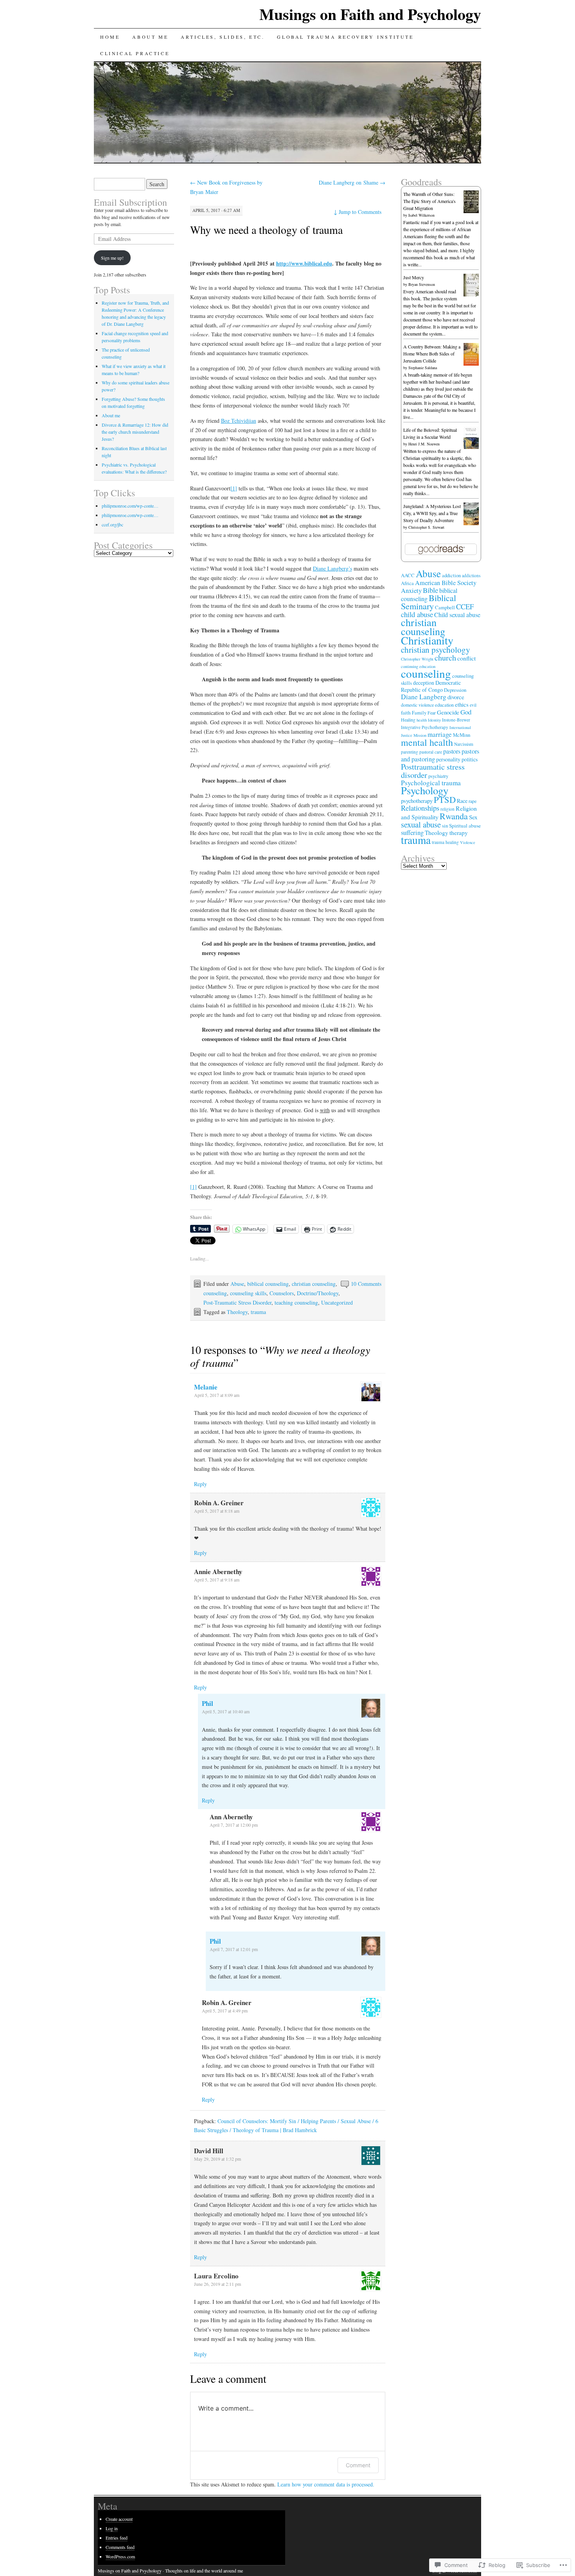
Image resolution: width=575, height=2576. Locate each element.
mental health (427, 742)
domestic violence (417, 705)
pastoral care (431, 752)
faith (406, 713)
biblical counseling (268, 1284)
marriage (440, 734)
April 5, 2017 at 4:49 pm (225, 2011)
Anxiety (411, 591)
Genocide (448, 712)
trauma (258, 1312)
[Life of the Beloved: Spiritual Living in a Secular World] (471, 447)
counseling (215, 1293)
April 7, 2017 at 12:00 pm (234, 1825)
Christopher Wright (417, 659)
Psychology (425, 790)
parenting (410, 752)
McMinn (462, 735)
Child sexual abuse (457, 615)
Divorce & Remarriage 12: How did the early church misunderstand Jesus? (135, 432)
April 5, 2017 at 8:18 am (217, 1511)
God (466, 712)
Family (419, 713)
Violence (468, 842)
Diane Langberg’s (332, 568)
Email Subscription (130, 202)
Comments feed (120, 2547)
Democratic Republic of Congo (431, 686)
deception (424, 683)
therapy (459, 833)
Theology (237, 1312)
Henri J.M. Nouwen (424, 444)
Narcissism (464, 744)
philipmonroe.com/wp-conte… (130, 506)
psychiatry (438, 776)
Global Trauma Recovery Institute (345, 37)
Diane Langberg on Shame (352, 182)
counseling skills (248, 1293)
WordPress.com (120, 2556)
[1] (234, 488)
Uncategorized (337, 1302)
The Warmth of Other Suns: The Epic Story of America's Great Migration (429, 201)
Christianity (427, 640)
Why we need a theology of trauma (266, 230)
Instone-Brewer (456, 720)
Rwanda (454, 816)
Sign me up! (112, 258)
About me (150, 37)
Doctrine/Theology (318, 1293)
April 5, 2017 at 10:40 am (226, 1711)
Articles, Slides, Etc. (223, 37)
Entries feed (117, 2538)
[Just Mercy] (471, 294)
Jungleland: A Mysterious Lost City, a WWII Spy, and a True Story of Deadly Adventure (432, 513)
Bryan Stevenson (422, 284)
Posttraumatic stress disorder (433, 771)
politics (470, 759)
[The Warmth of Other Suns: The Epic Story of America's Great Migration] (471, 211)
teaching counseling (296, 1302)
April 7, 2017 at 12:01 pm (234, 1949)
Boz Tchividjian (239, 421)
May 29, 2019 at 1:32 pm (217, 2159)
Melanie (206, 1387)
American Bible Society (446, 583)
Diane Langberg (424, 697)
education (444, 705)
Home (110, 37)
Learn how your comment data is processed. (326, 2484)
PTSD (445, 799)
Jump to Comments (358, 212)
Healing (408, 720)
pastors (452, 751)
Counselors (282, 1293)
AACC (408, 575)
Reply (200, 1484)
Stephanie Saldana (423, 368)
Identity (434, 720)
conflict (466, 658)
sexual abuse (421, 824)
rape (473, 801)
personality (448, 759)
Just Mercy (414, 277)
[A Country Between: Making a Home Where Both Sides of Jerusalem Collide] (471, 364)
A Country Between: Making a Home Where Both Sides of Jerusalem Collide (432, 354)
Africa (407, 583)
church (445, 658)
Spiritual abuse (465, 826)
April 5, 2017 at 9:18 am (217, 1580)
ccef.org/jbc (112, 524)
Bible (430, 590)
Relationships (420, 808)
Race (462, 801)
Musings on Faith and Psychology (370, 14)
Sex (473, 817)
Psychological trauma (431, 783)
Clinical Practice (135, 53)
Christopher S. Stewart (426, 527)
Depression (455, 690)
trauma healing (445, 842)
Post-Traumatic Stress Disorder (237, 1302)
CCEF (465, 606)
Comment (358, 2465)
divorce (456, 697)
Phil (208, 1703)
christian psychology (436, 650)
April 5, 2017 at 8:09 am (217, 1395)
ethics (462, 704)
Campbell (445, 607)
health (422, 720)
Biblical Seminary (429, 602)
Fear (432, 713)
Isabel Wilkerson (421, 215)
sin (445, 826)
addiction (451, 575)
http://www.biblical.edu (304, 263)
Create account (119, 2519)
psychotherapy (417, 801)
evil (473, 705)
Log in (112, 2528)
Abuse (237, 1284)
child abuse (417, 614)
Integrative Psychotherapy (425, 727)
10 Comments (366, 1284)
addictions (471, 575)
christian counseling (314, 1284)
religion (447, 809)
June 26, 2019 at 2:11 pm (217, 2284)
